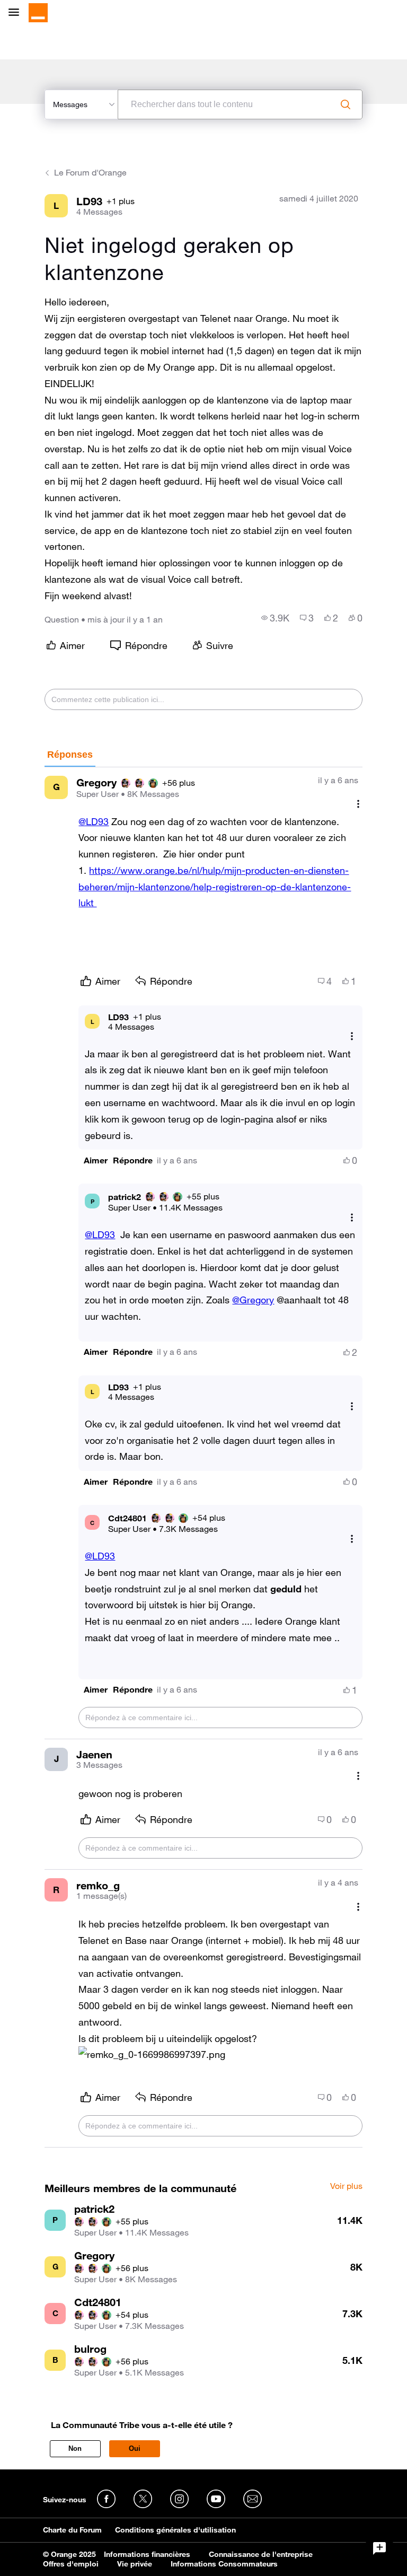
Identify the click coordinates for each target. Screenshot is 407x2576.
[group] (275, 618)
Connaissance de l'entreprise (261, 2554)
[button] (96, 1160)
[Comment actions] (358, 804)
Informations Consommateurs (224, 2564)
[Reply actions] (352, 1036)
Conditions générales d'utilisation (175, 2530)
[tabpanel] (203, 1457)
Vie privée (135, 2564)
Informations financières (147, 2554)
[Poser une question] (379, 2548)
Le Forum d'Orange (90, 172)
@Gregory (253, 1300)
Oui (135, 2448)
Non (75, 2448)
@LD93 (94, 821)
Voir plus (346, 2186)
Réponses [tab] (70, 755)
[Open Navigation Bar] (17, 13)
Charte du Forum (72, 2530)
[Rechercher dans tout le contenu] (346, 104)
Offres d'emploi (71, 2564)
